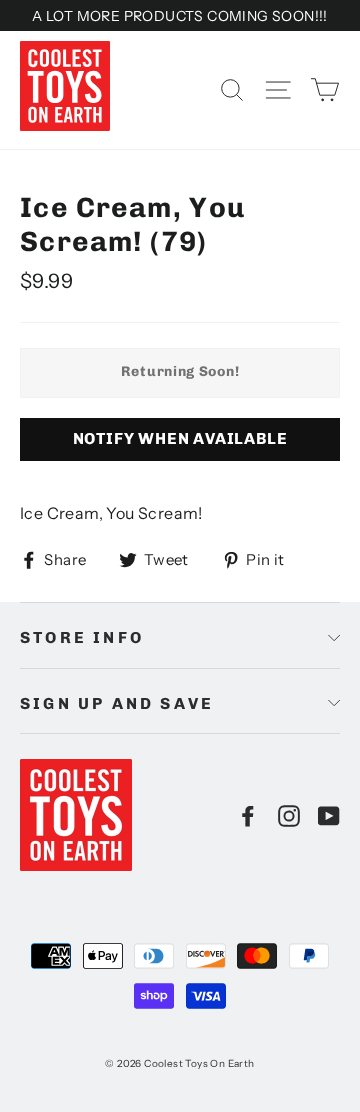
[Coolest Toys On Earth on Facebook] (248, 815)
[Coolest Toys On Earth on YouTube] (329, 815)
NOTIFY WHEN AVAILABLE (180, 438)
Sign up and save (117, 703)
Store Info (82, 637)
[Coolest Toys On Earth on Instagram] (289, 815)
